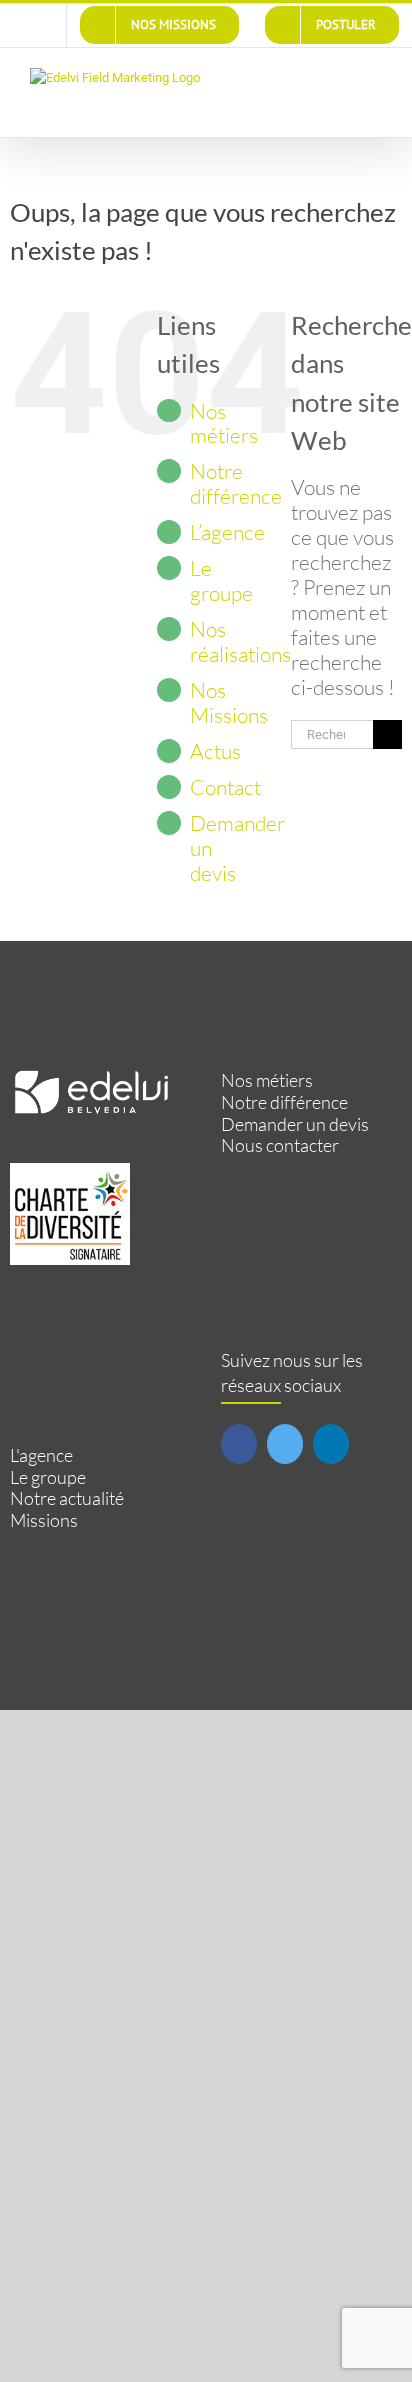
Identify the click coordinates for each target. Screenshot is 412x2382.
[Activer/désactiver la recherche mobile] (338, 78)
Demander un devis (295, 1124)
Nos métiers (224, 423)
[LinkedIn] (331, 1444)
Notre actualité (67, 1498)
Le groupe (221, 580)
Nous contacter (280, 1145)
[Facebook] (239, 1444)
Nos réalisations (240, 641)
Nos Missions (229, 702)
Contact (225, 787)
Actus (215, 751)
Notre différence (236, 483)
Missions (44, 1520)
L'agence (41, 1455)
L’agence (227, 532)
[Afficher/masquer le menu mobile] (374, 78)
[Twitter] (285, 1444)
